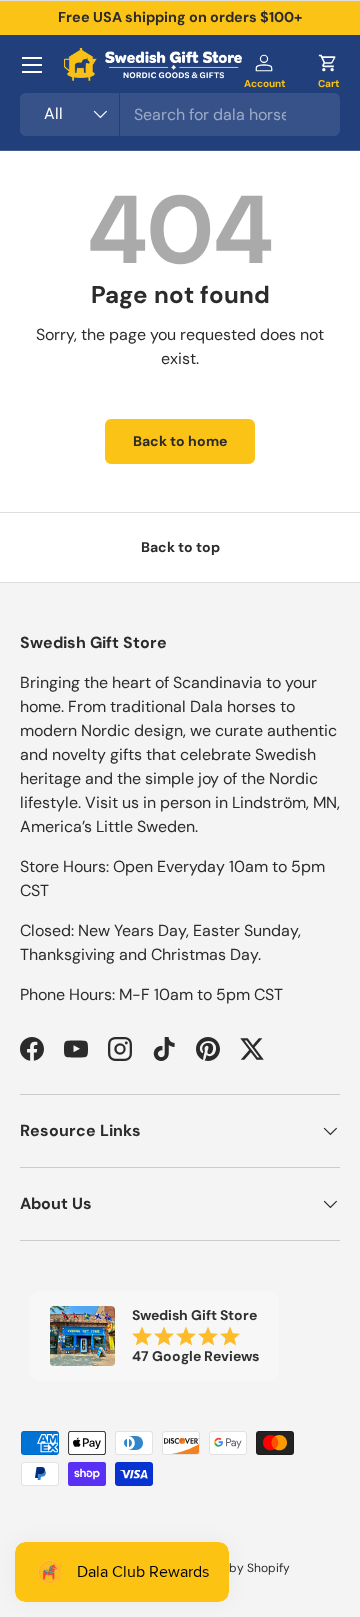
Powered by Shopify (233, 1568)
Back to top (180, 547)
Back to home (180, 441)
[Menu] (32, 65)
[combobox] (180, 114)
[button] (328, 65)
